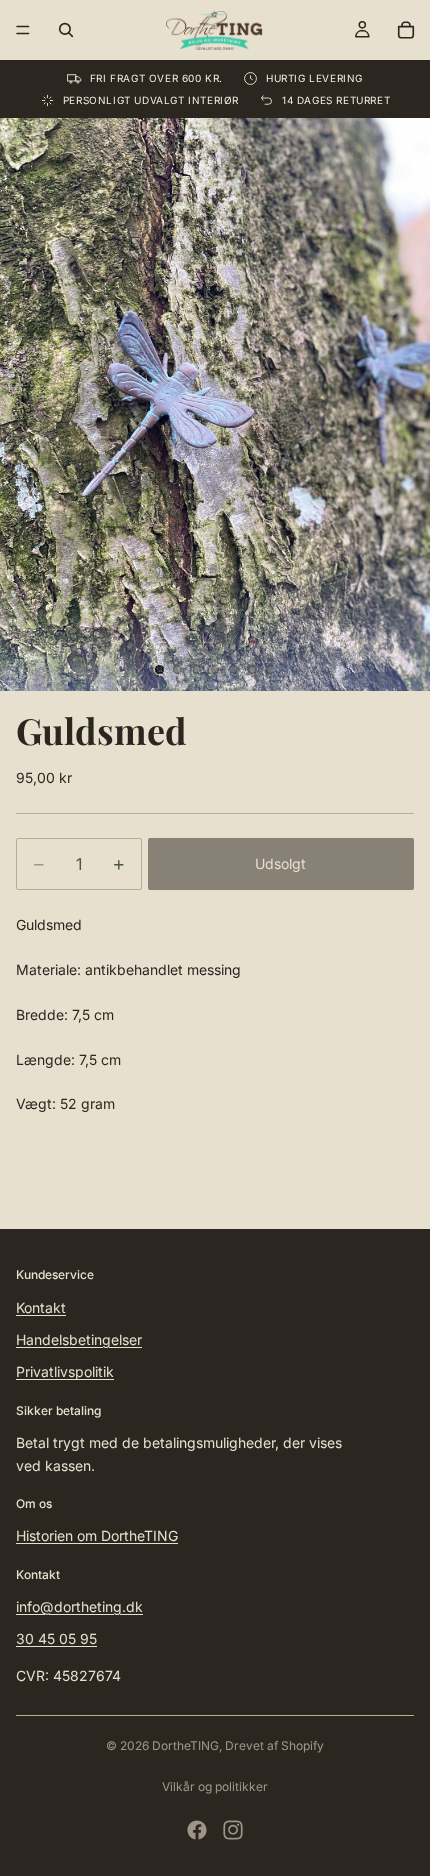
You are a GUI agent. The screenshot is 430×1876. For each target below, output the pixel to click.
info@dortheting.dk (79, 1606)
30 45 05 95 (56, 1638)
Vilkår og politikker (215, 1786)
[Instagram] (233, 1830)
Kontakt (41, 1307)
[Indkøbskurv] (406, 30)
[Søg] (66, 30)
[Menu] (23, 30)
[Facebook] (197, 1830)
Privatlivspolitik (65, 1371)
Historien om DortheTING (97, 1535)
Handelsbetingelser (79, 1339)
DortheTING (185, 1745)
